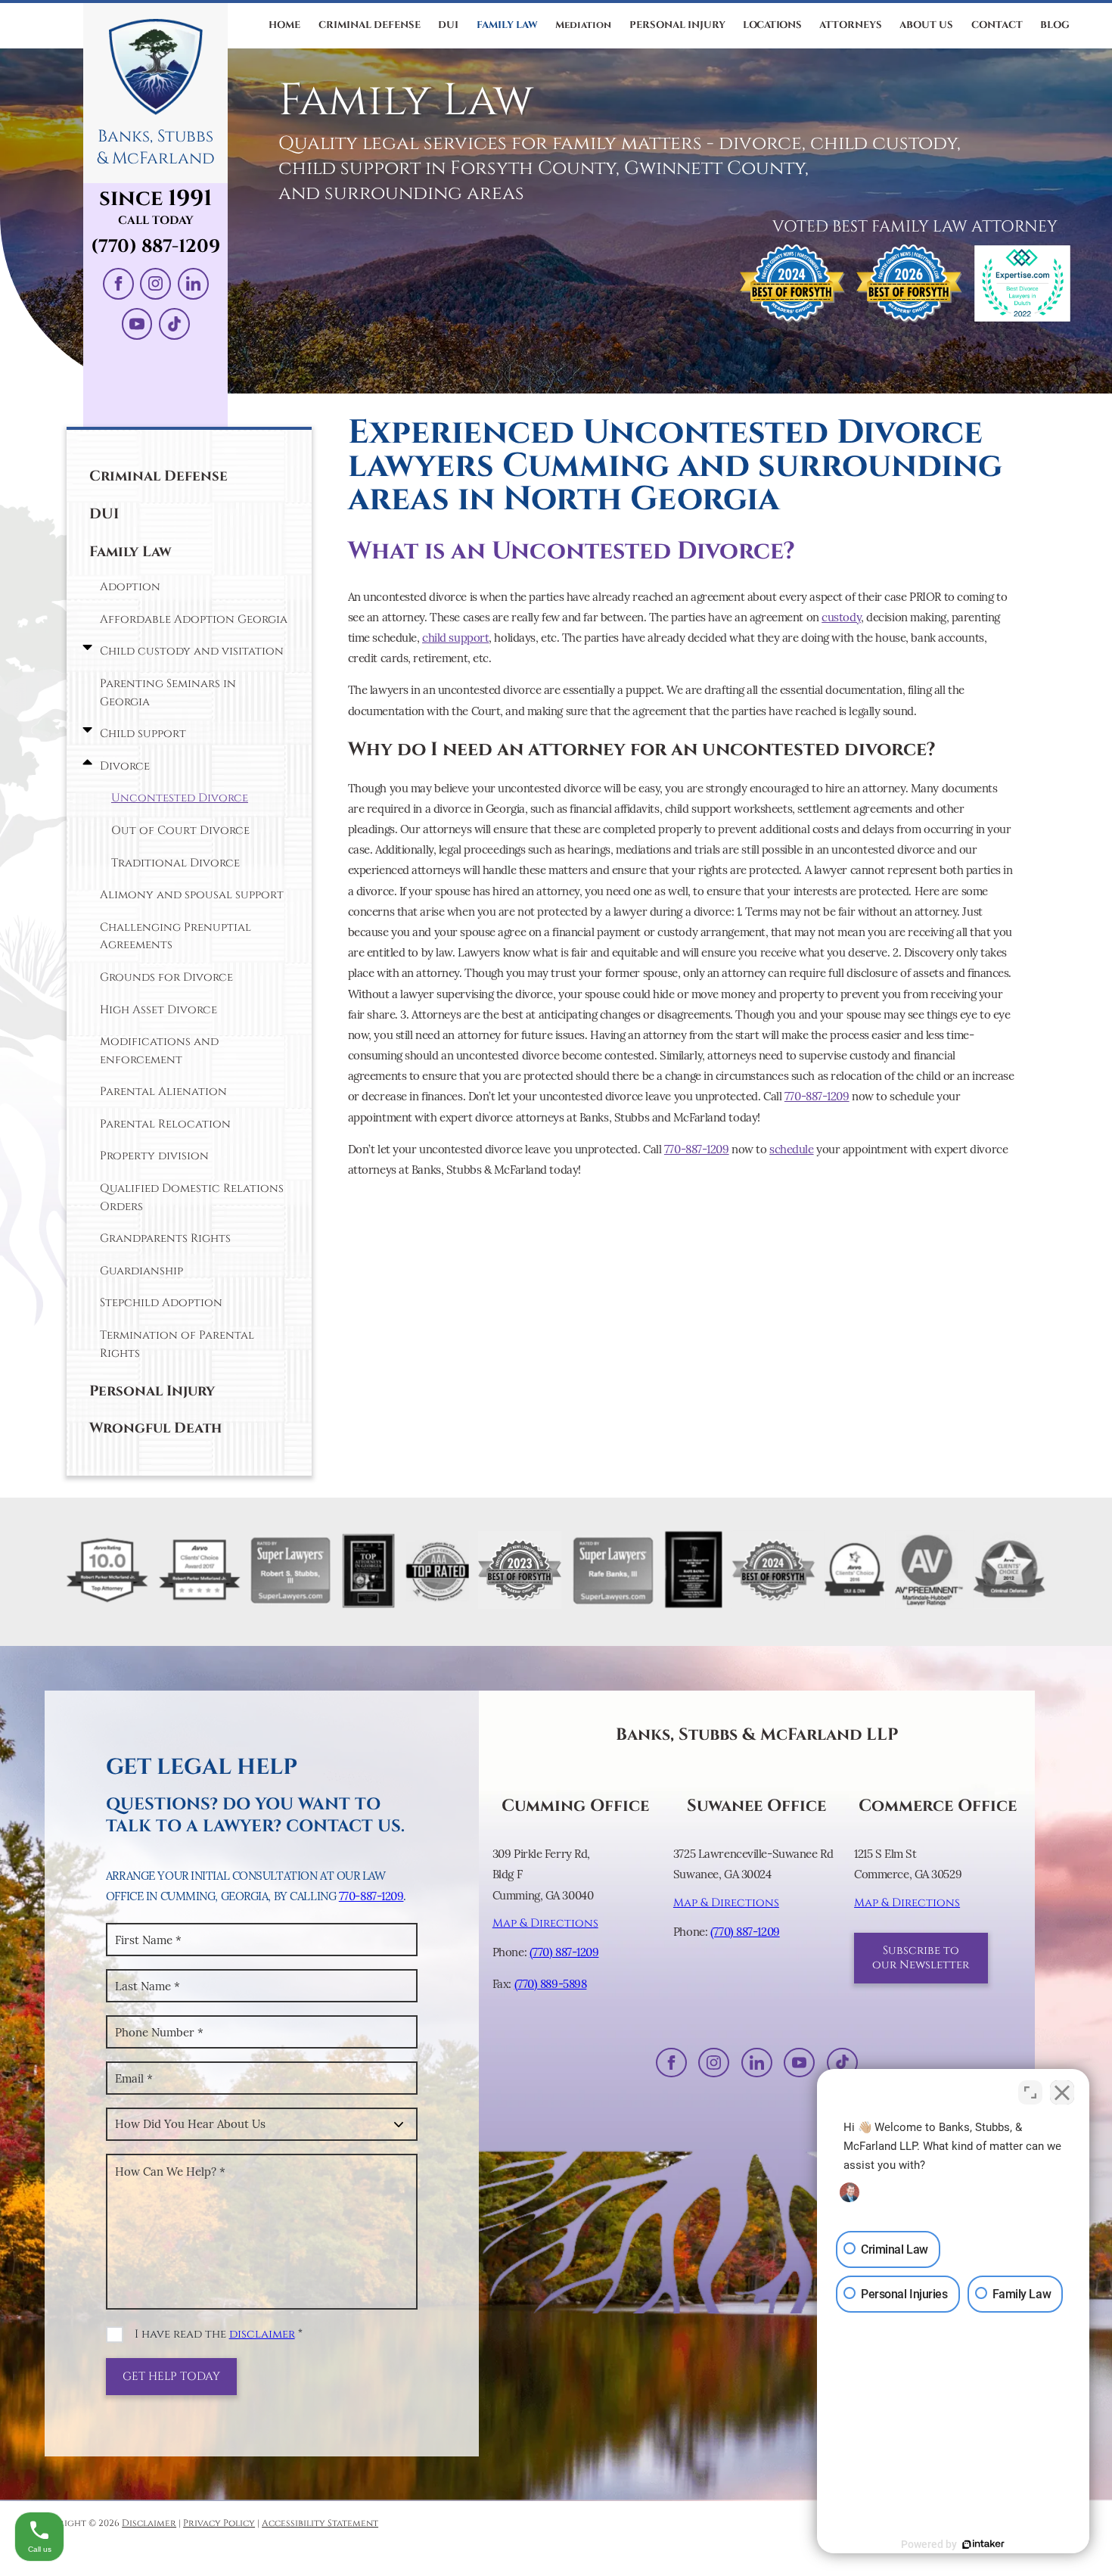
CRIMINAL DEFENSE (370, 25)
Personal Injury (152, 1391)
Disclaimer (149, 2523)
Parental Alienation (163, 1092)
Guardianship (141, 1271)
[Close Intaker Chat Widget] (1062, 2092)
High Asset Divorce (158, 1010)
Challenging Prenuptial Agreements (175, 936)
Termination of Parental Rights (177, 1344)
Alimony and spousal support (192, 895)
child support (455, 638)
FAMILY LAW (507, 25)
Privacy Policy (219, 2523)
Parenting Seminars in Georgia (168, 693)
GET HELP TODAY (171, 2377)
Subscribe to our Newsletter (921, 1958)
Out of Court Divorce (180, 831)
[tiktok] (174, 324)
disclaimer (262, 2334)
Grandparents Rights (165, 1238)
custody (841, 617)
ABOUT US (926, 25)
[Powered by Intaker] (983, 2544)
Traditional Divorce (175, 863)
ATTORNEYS (851, 25)
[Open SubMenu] (84, 648)
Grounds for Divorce (166, 977)
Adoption (130, 587)
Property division (154, 1156)
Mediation (583, 25)
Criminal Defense (158, 476)
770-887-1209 (817, 1096)
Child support (143, 734)
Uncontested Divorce (180, 798)
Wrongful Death (155, 1428)
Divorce (125, 766)
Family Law (130, 552)
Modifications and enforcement (159, 1051)
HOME (284, 25)
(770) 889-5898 (551, 1984)
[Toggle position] (1030, 2092)
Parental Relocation (165, 1124)
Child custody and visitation (192, 651)
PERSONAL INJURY (677, 25)
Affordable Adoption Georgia (194, 619)
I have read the (219, 2334)
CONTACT (997, 25)
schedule (791, 1149)
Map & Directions (545, 1923)
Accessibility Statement (320, 2523)
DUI (448, 25)
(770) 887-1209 (155, 247)
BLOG (1055, 25)
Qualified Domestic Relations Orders (192, 1198)
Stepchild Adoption (161, 1303)
